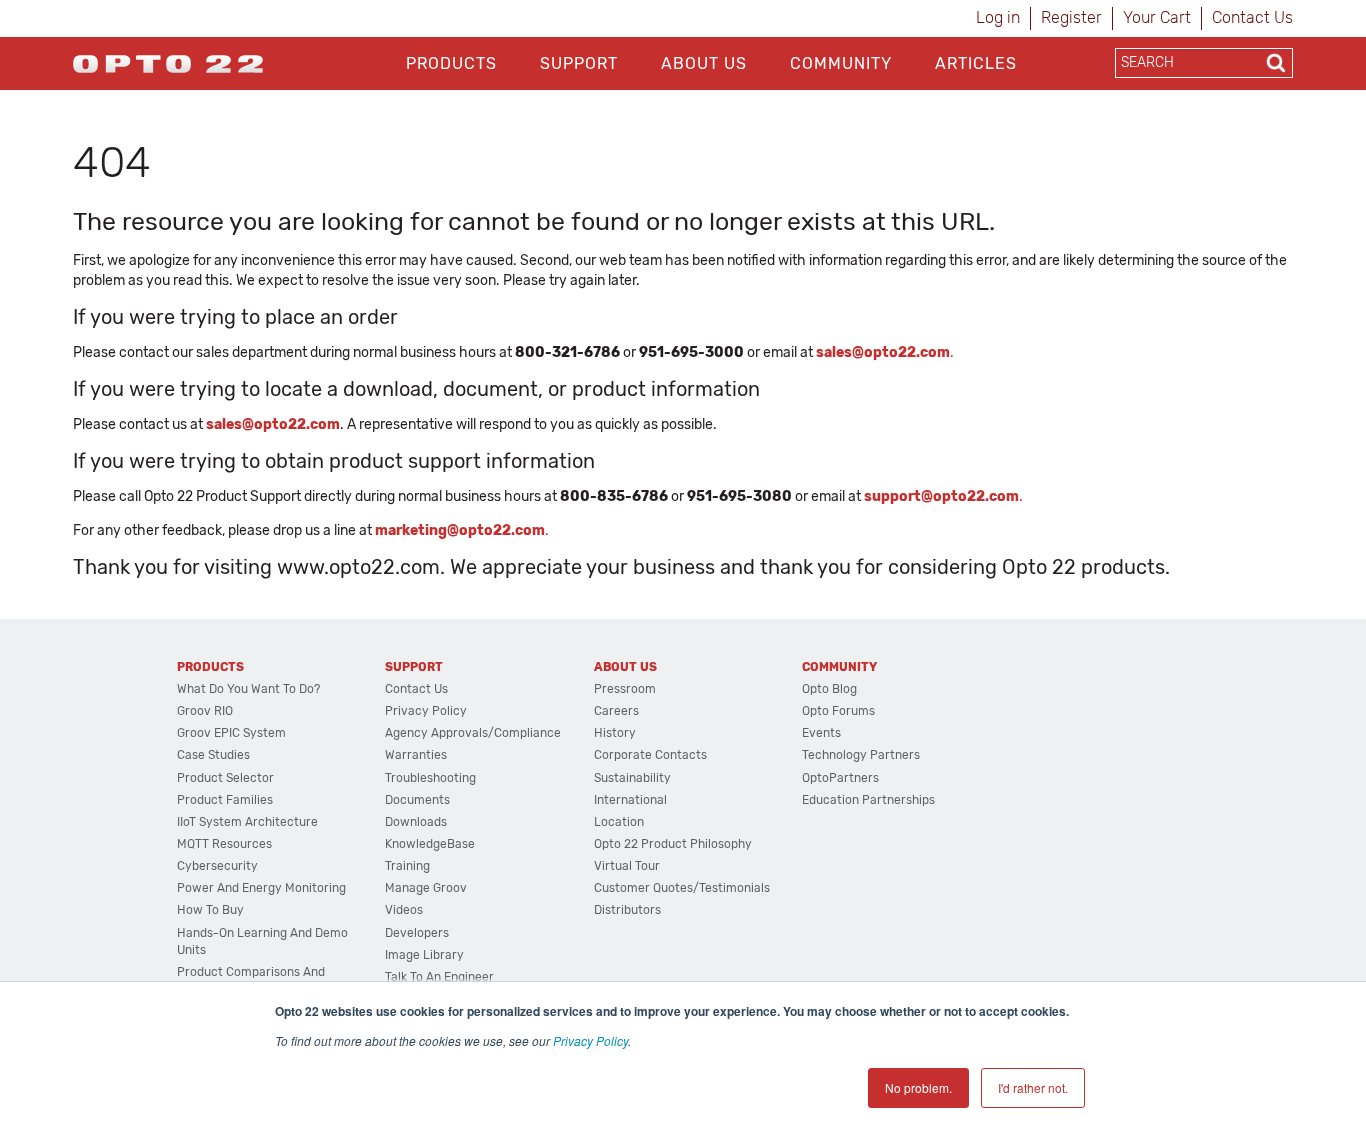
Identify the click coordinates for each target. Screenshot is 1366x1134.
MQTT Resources (224, 844)
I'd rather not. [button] (1033, 1087)
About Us (704, 63)
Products (451, 63)
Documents (417, 800)
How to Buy (210, 910)
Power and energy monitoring (261, 888)
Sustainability (632, 778)
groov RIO (205, 711)
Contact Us (1252, 17)
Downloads (416, 822)
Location (619, 822)
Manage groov (426, 888)
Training (407, 866)
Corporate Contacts (650, 755)
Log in (998, 17)
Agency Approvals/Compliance (473, 733)
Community (841, 63)
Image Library (424, 955)
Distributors (627, 910)
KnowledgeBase (430, 844)
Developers (417, 933)
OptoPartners (840, 778)
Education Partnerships (868, 800)
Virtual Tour (627, 866)
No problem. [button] (918, 1087)
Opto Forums (838, 711)
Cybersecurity (217, 866)
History (615, 733)
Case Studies (213, 755)
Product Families (225, 800)
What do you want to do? (248, 689)
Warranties (416, 755)
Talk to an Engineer (439, 977)
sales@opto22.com (273, 424)
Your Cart (1157, 17)
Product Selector (225, 778)
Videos (404, 910)
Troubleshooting (430, 778)
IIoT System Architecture (247, 822)
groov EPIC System (231, 733)
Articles (976, 63)
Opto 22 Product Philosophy (673, 844)
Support (579, 63)
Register (1071, 17)
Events (821, 733)
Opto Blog (829, 689)
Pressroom (625, 689)
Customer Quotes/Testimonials (682, 888)
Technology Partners (861, 755)
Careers (616, 711)
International (630, 800)
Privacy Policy (590, 1040)
